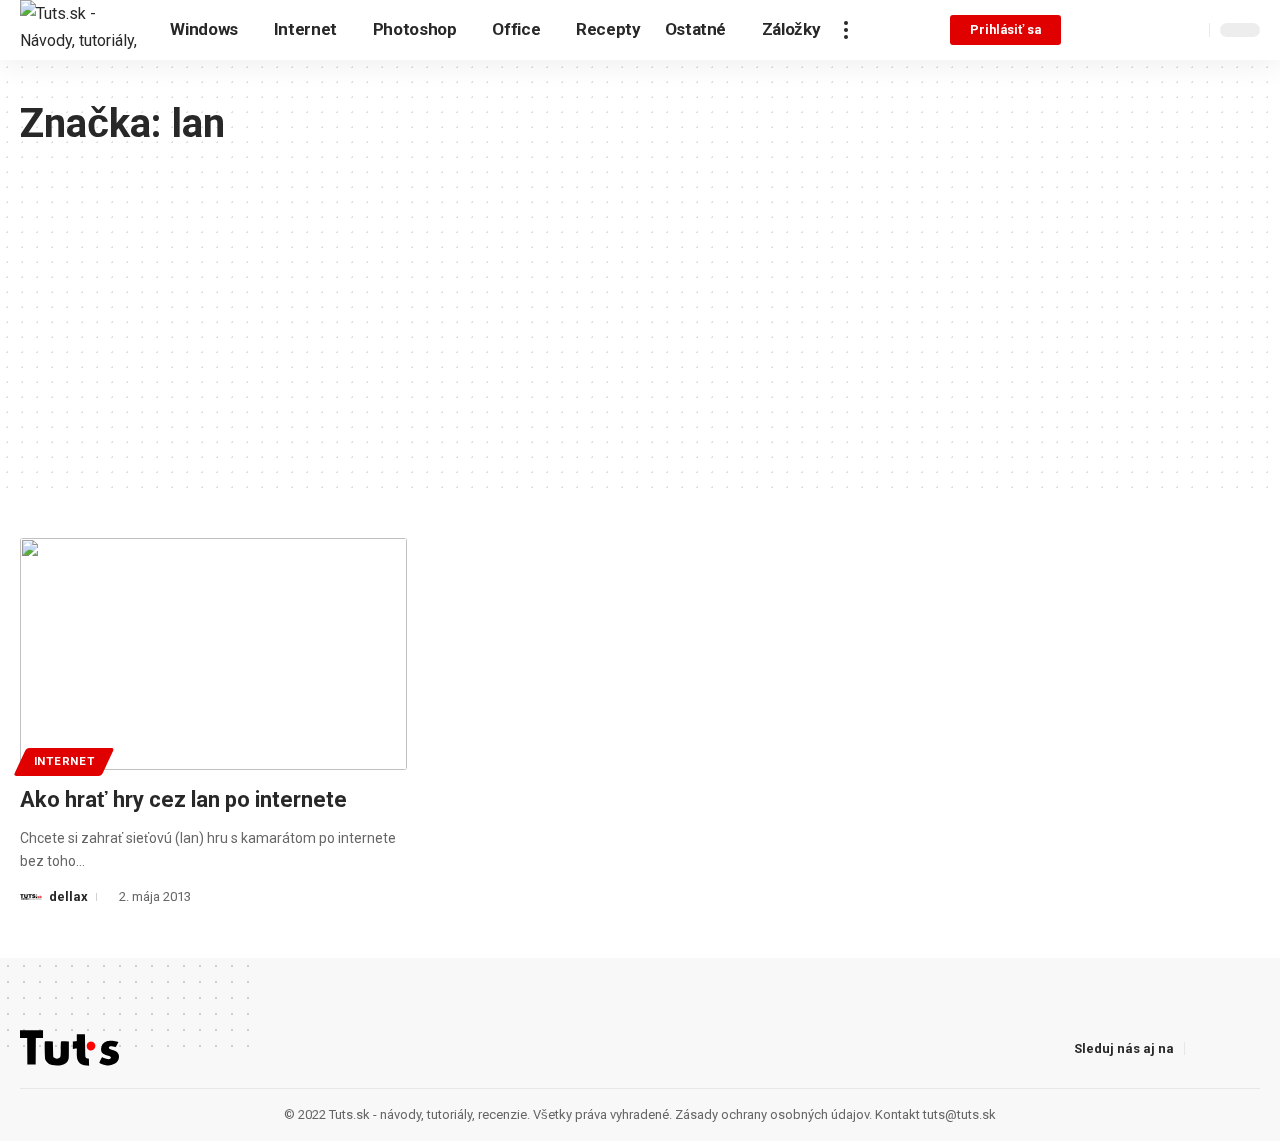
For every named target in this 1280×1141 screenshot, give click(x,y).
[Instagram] (1136, 29)
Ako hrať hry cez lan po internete (183, 799)
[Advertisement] (640, 298)
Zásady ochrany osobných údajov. (773, 1114)
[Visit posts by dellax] (31, 897)
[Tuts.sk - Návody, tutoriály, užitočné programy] (79, 30)
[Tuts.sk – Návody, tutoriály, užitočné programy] (69, 1048)
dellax (68, 896)
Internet (64, 761)
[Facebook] (1092, 29)
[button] (846, 30)
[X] (1114, 29)
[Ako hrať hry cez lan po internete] (213, 654)
